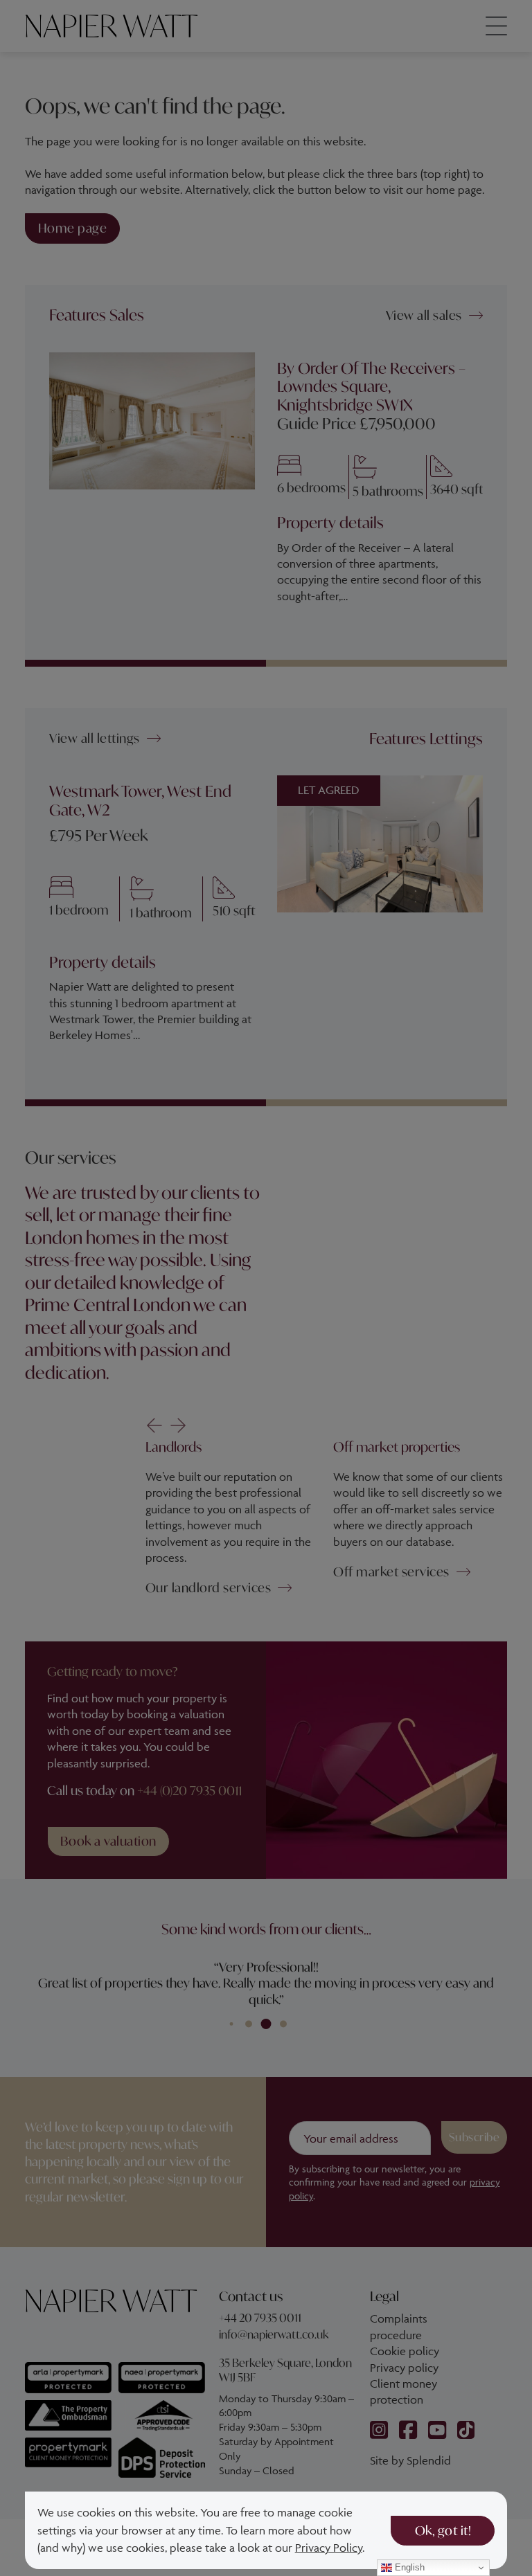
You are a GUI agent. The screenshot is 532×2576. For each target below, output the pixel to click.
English (408, 2567)
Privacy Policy (329, 2548)
